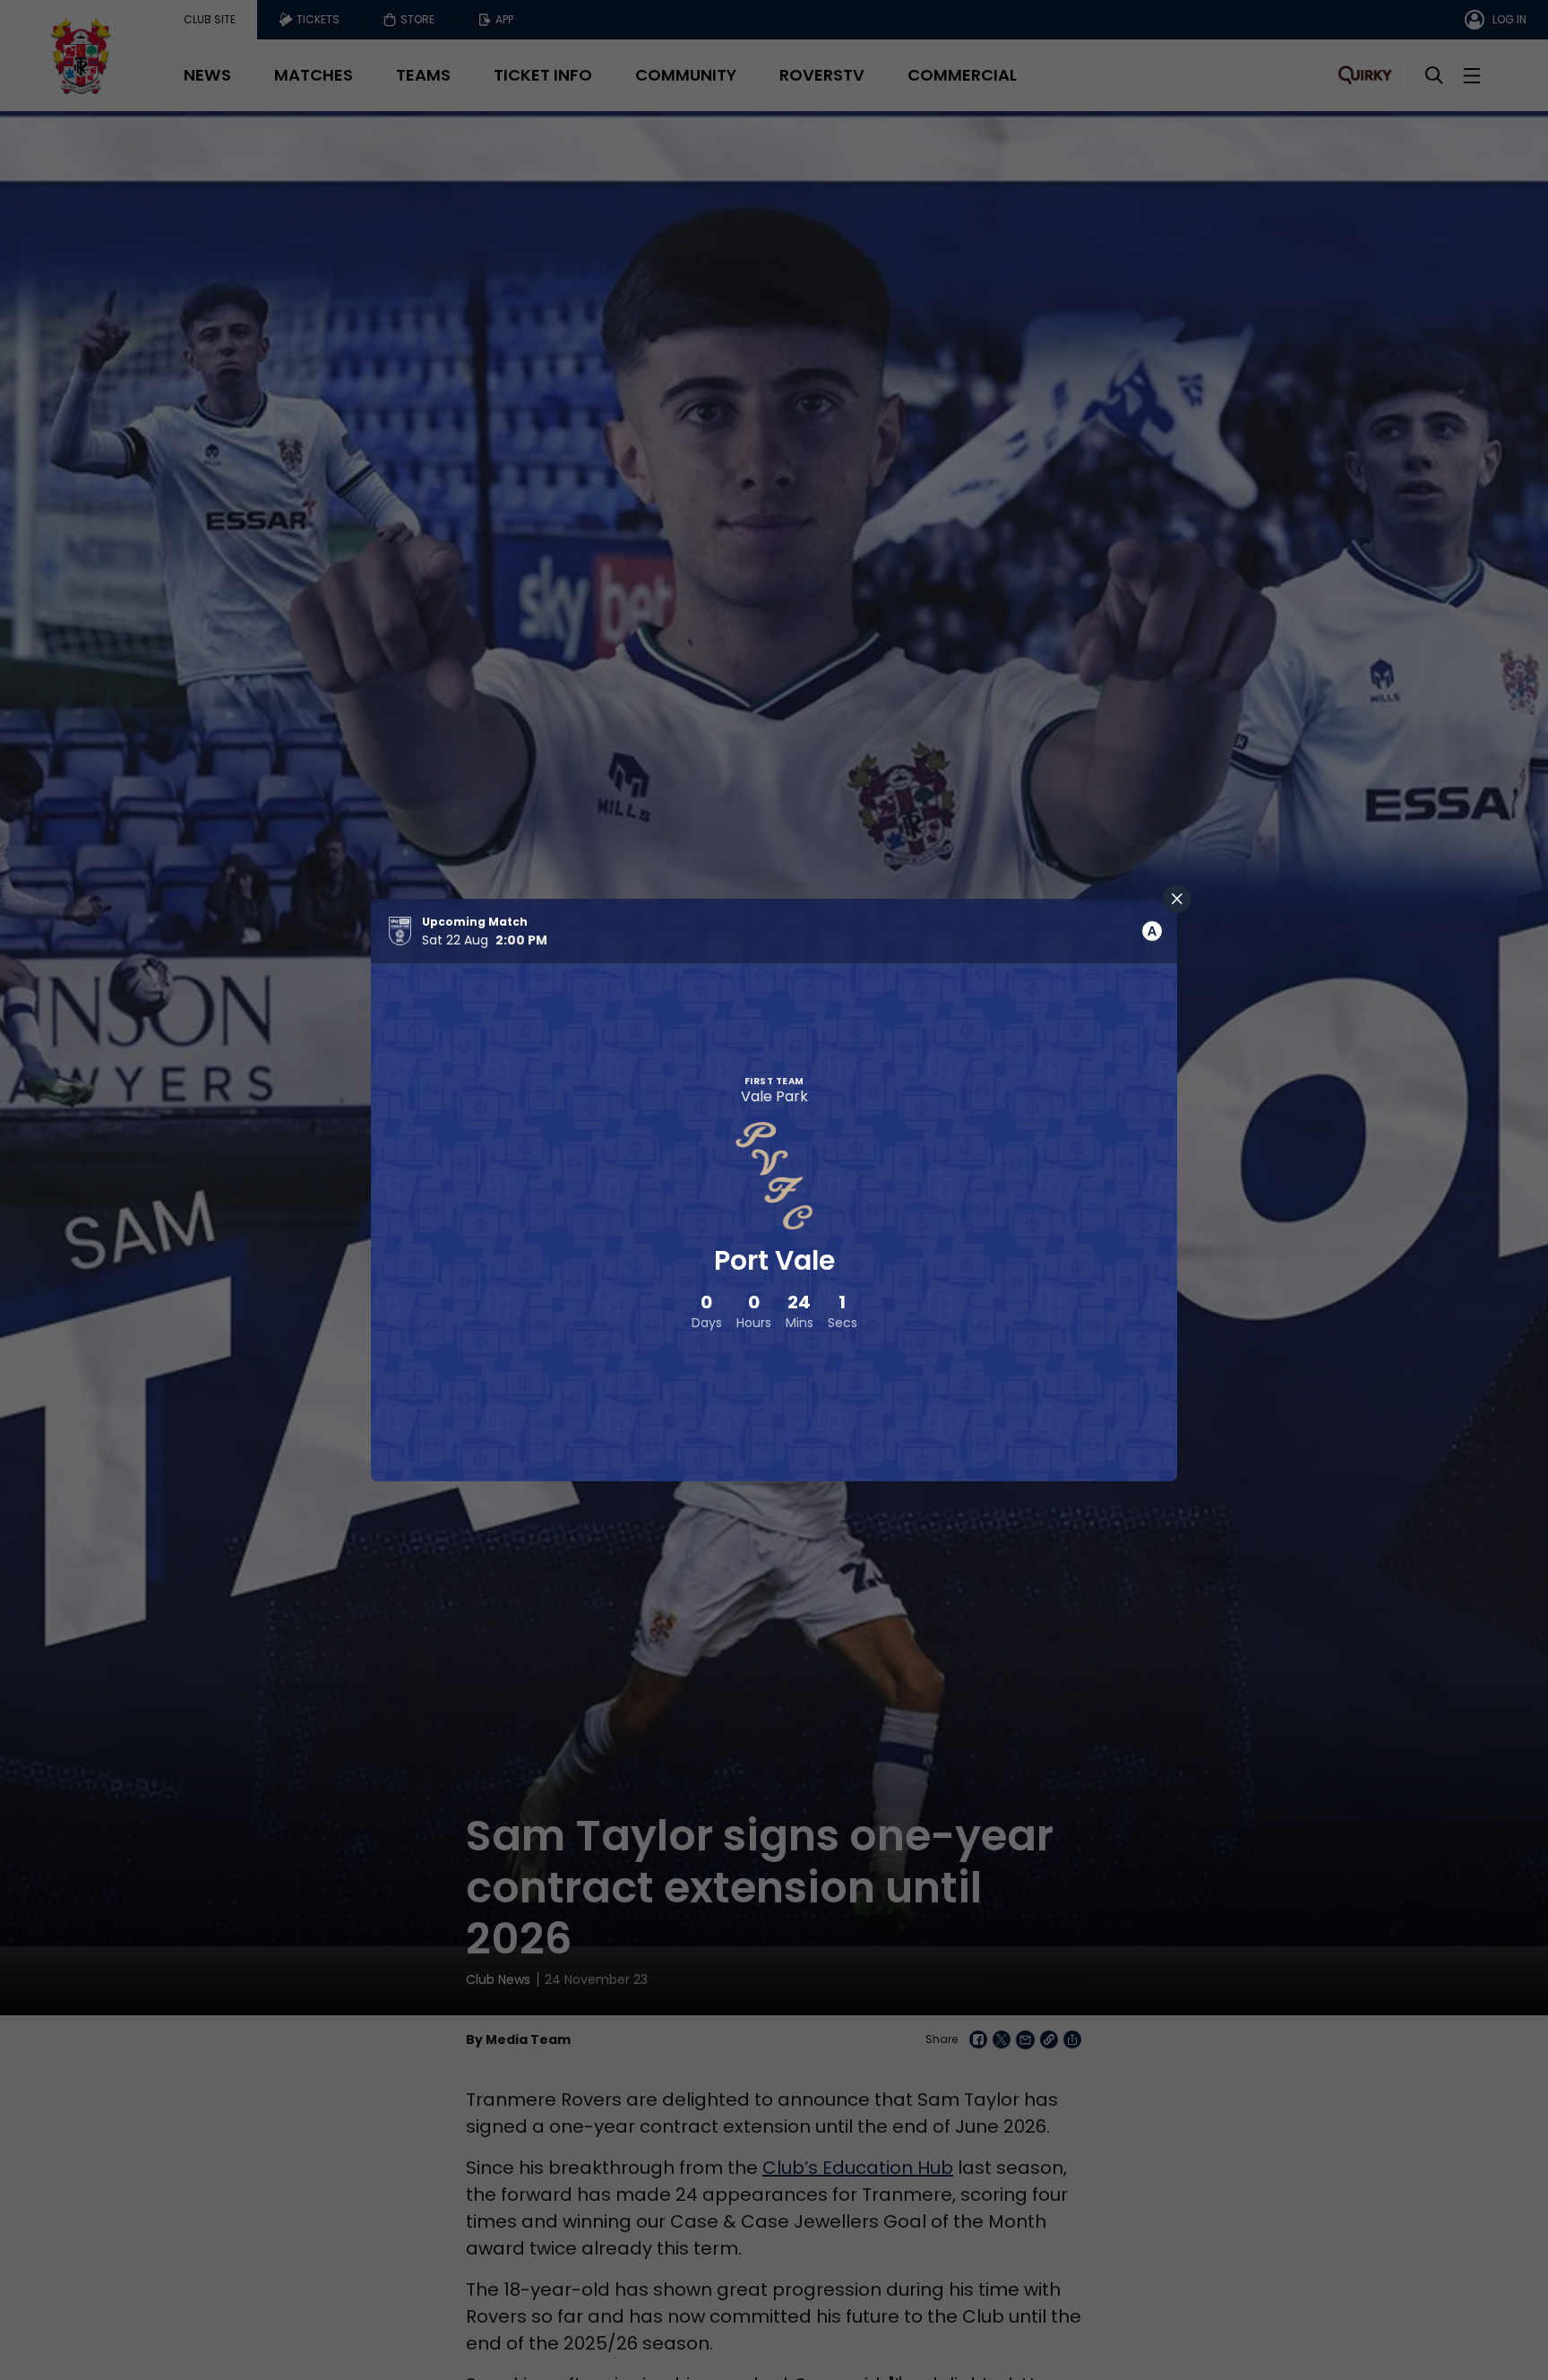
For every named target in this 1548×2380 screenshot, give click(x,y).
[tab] (1152, 931)
